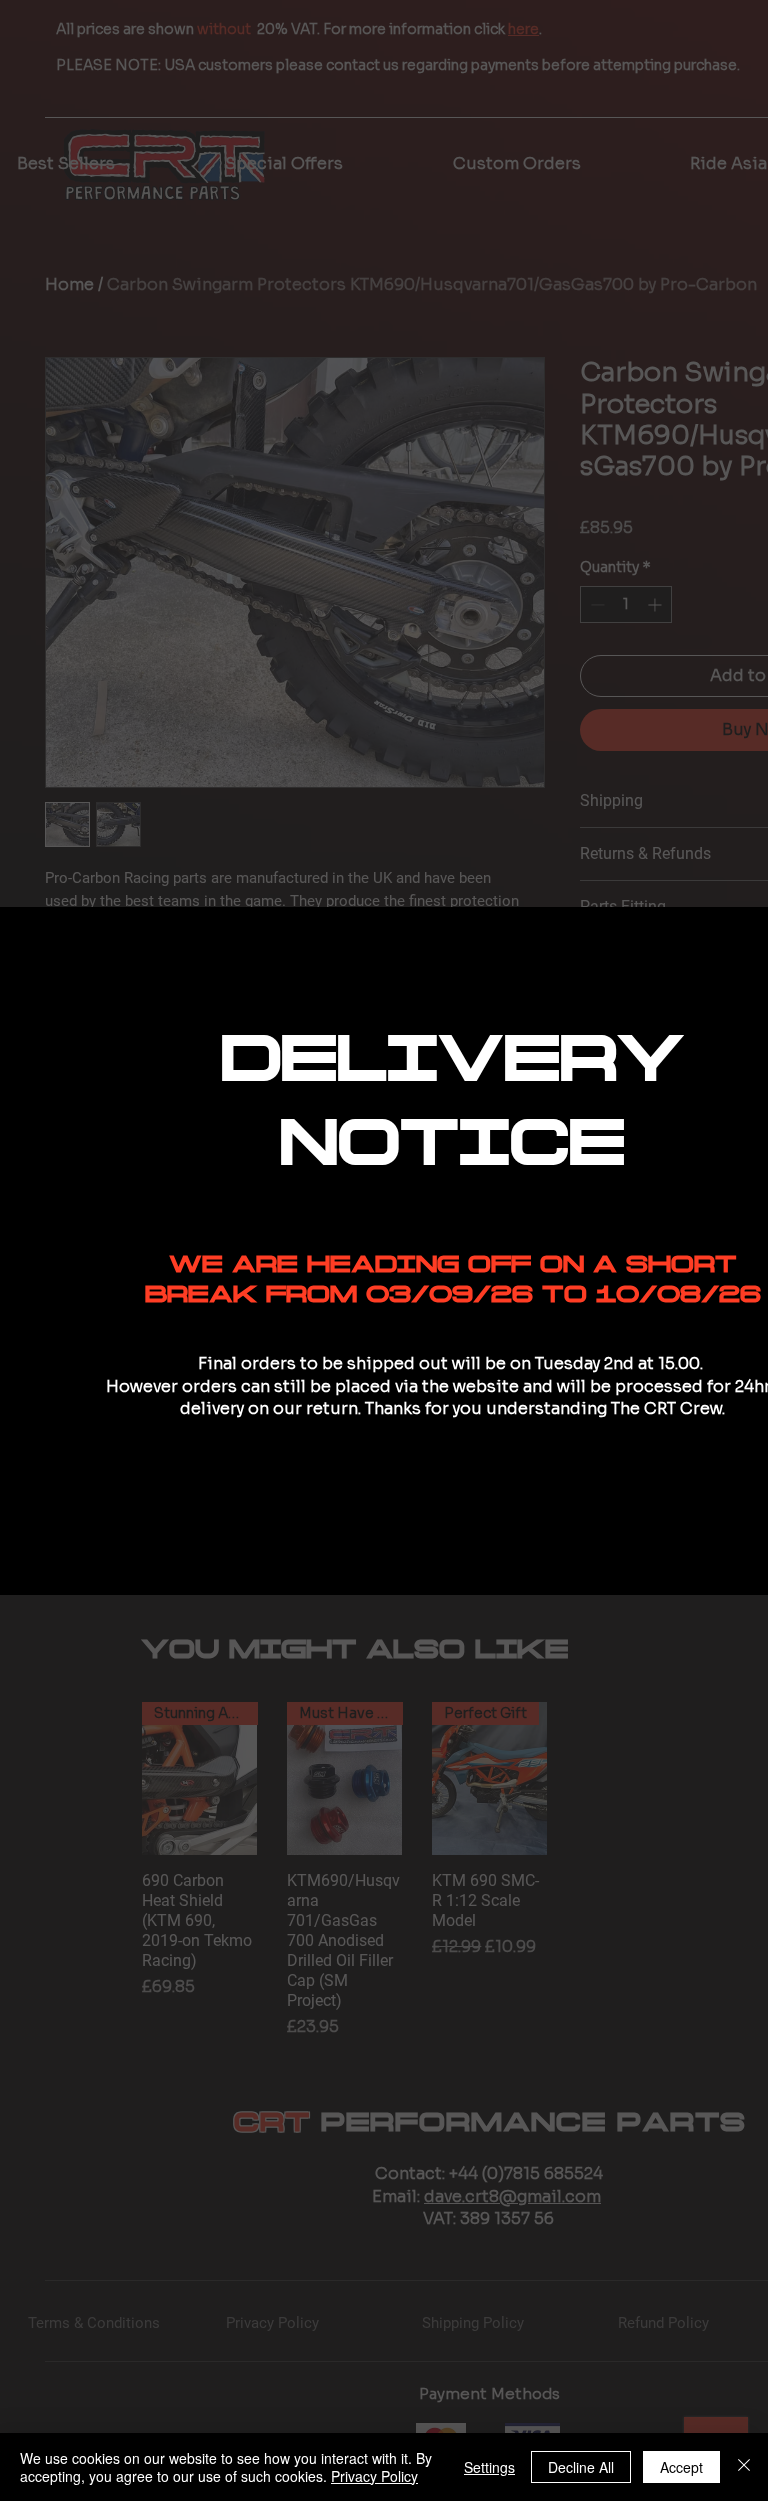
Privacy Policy (374, 2476)
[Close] (744, 2467)
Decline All (581, 2467)
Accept (681, 2467)
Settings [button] (489, 2467)
